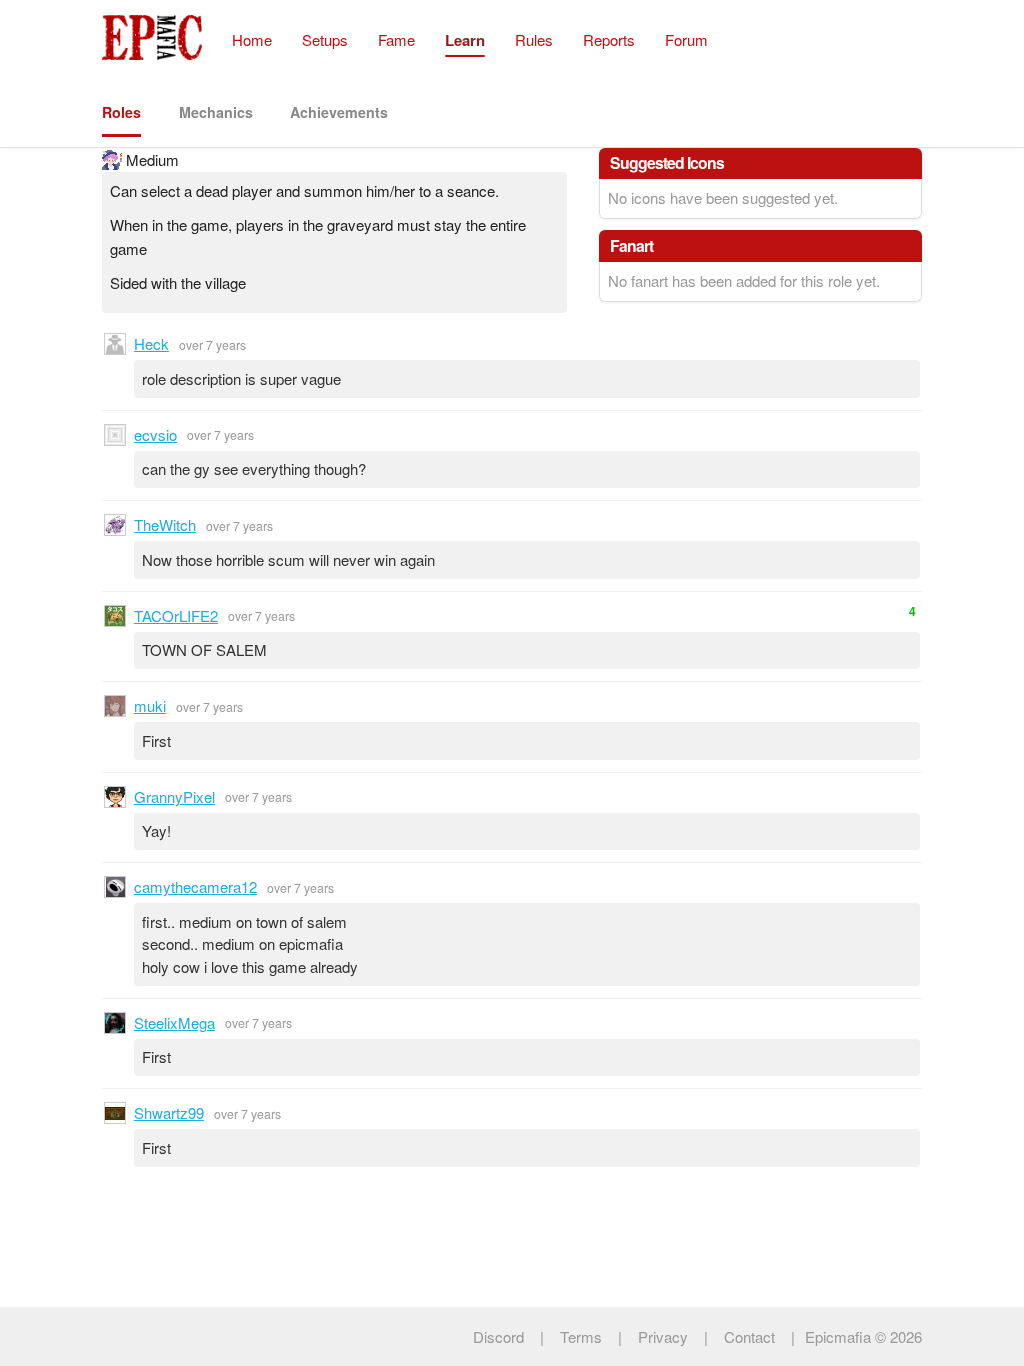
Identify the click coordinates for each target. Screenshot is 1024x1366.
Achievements (339, 112)
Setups (325, 39)
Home (252, 39)
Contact (749, 1336)
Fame (396, 39)
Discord (498, 1336)
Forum (686, 39)
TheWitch (165, 524)
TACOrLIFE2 (176, 615)
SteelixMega (174, 1022)
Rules (534, 39)
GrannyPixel (174, 796)
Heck (151, 343)
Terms (581, 1336)
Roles (121, 112)
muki (150, 705)
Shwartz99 (169, 1112)
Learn (465, 40)
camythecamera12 (195, 886)
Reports (609, 39)
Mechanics (216, 112)
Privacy (663, 1336)
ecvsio (155, 434)
